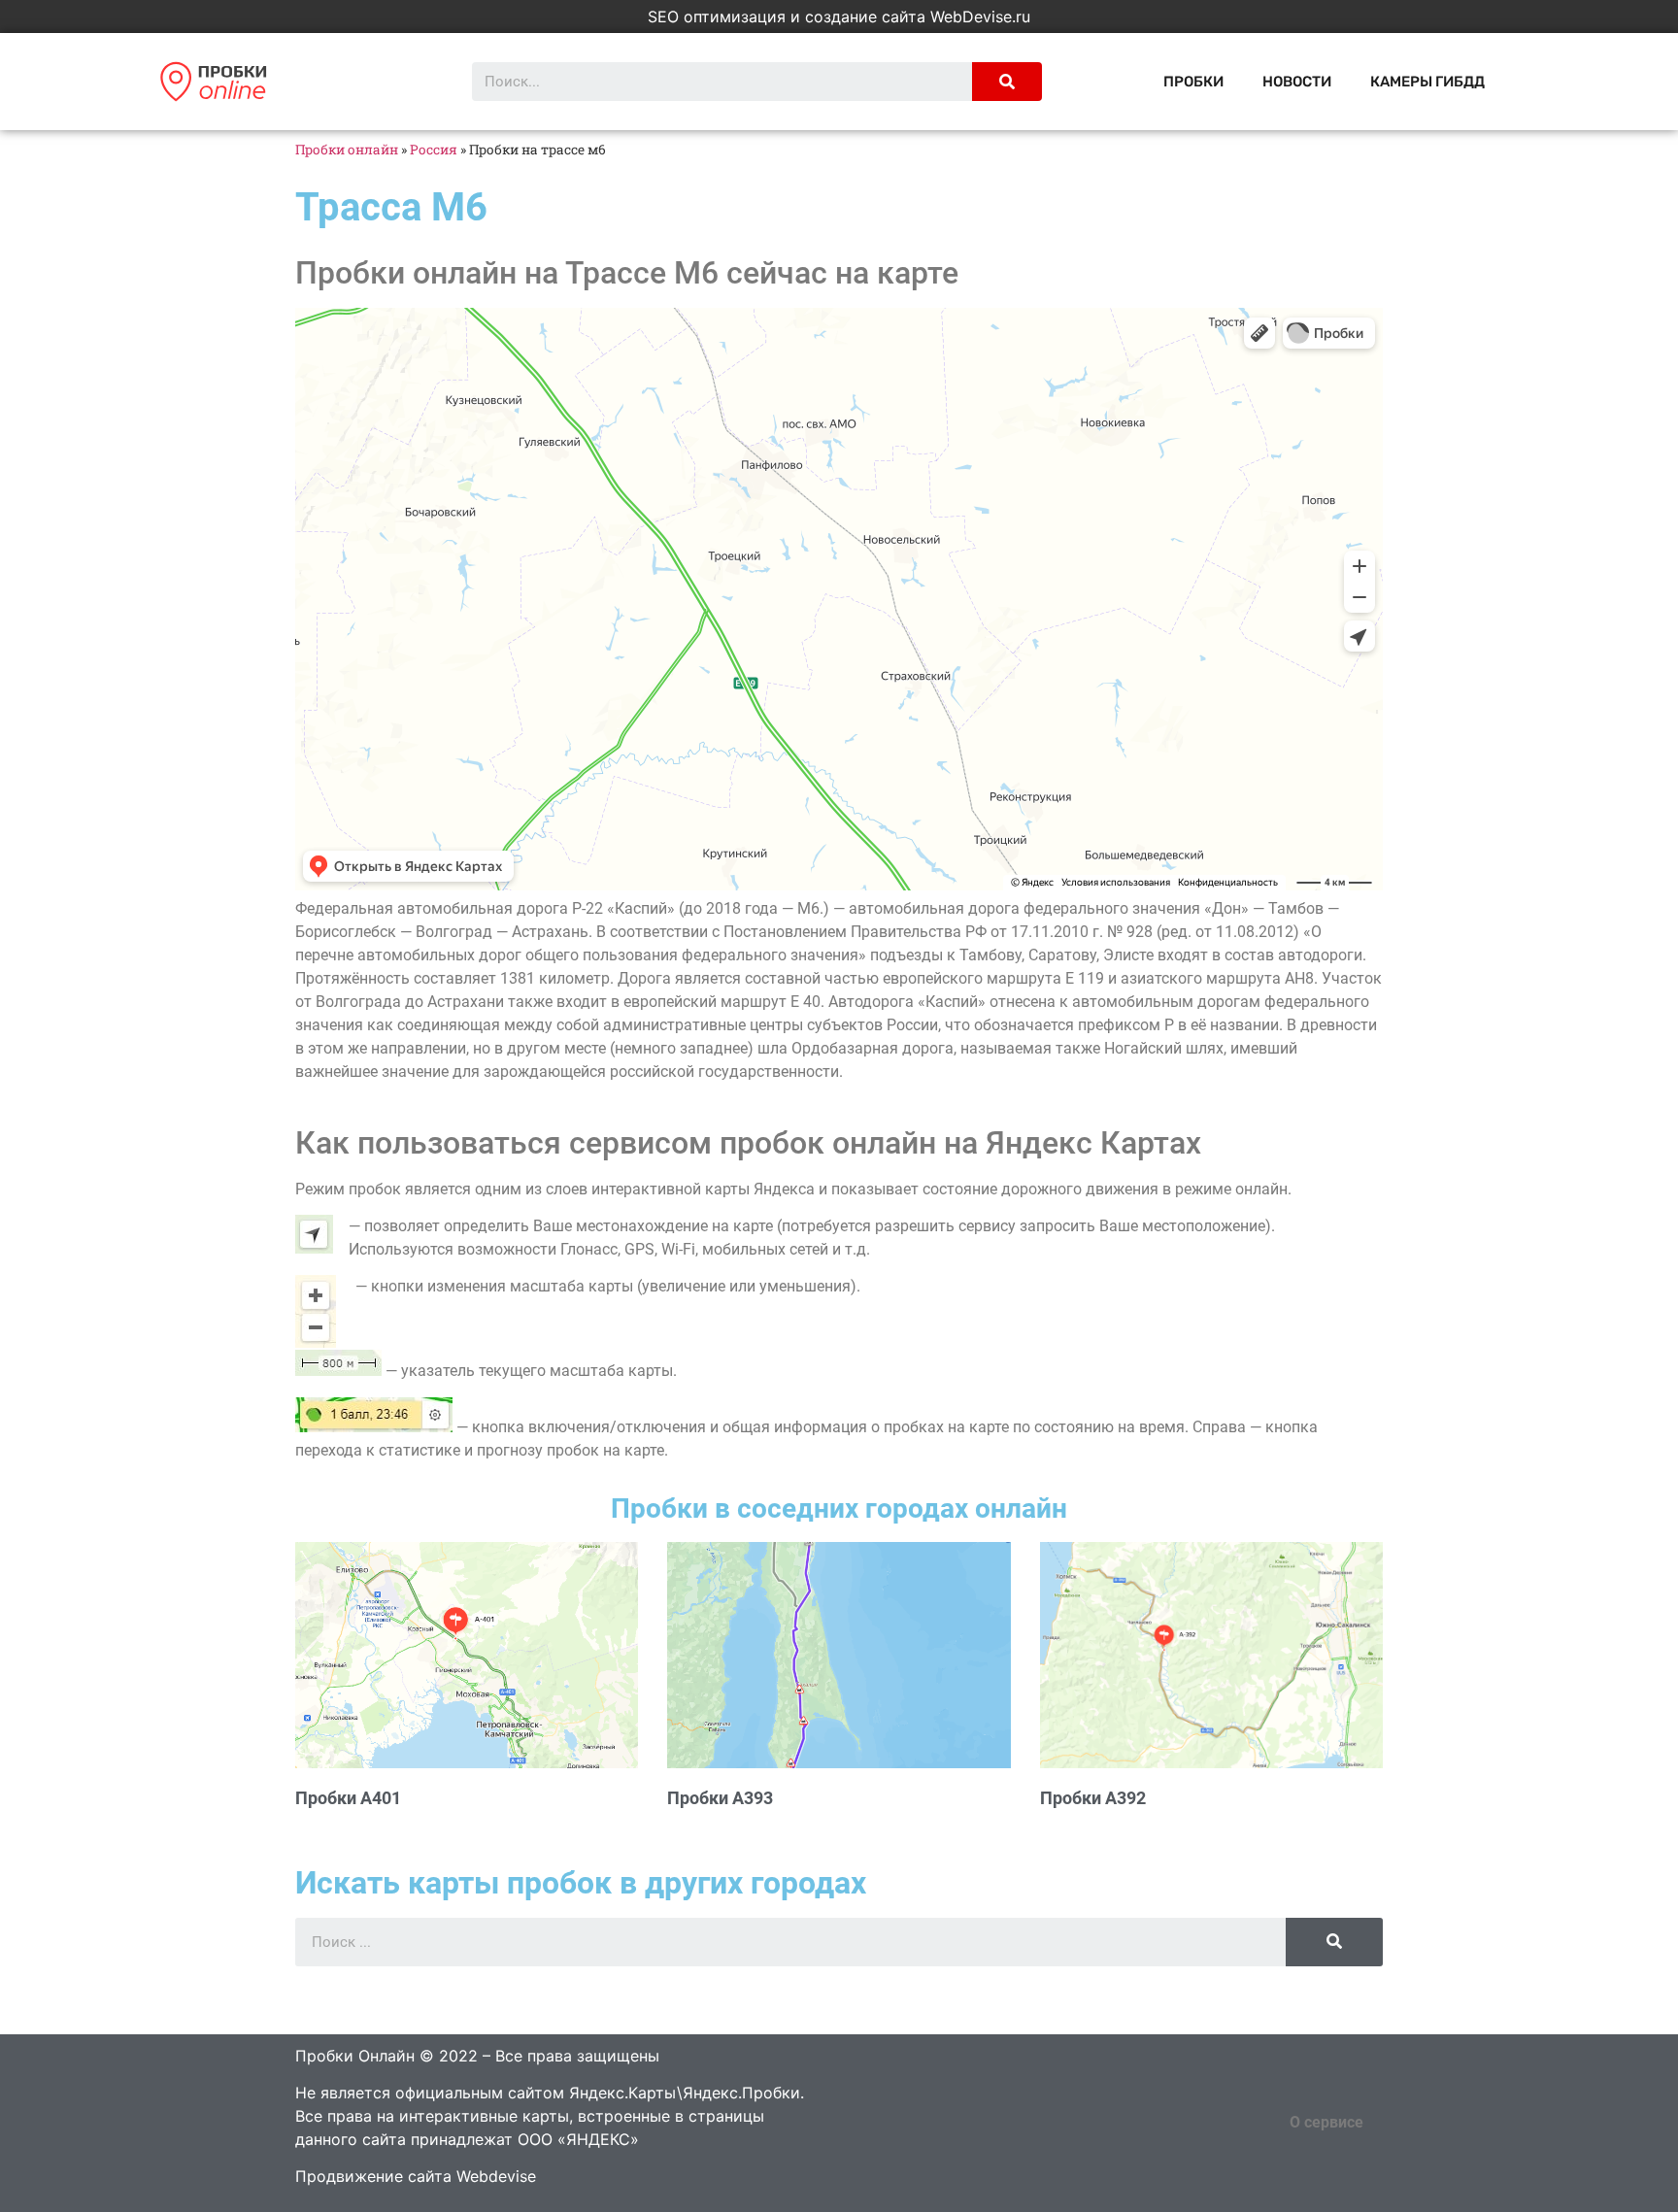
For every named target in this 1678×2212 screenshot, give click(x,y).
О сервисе (1326, 2122)
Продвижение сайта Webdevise (416, 2176)
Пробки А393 (720, 1798)
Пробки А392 (1093, 1798)
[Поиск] (1007, 82)
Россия (434, 150)
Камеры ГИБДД (1427, 82)
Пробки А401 (348, 1798)
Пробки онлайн (347, 150)
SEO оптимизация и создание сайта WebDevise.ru (839, 17)
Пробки (1193, 82)
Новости (1297, 82)
